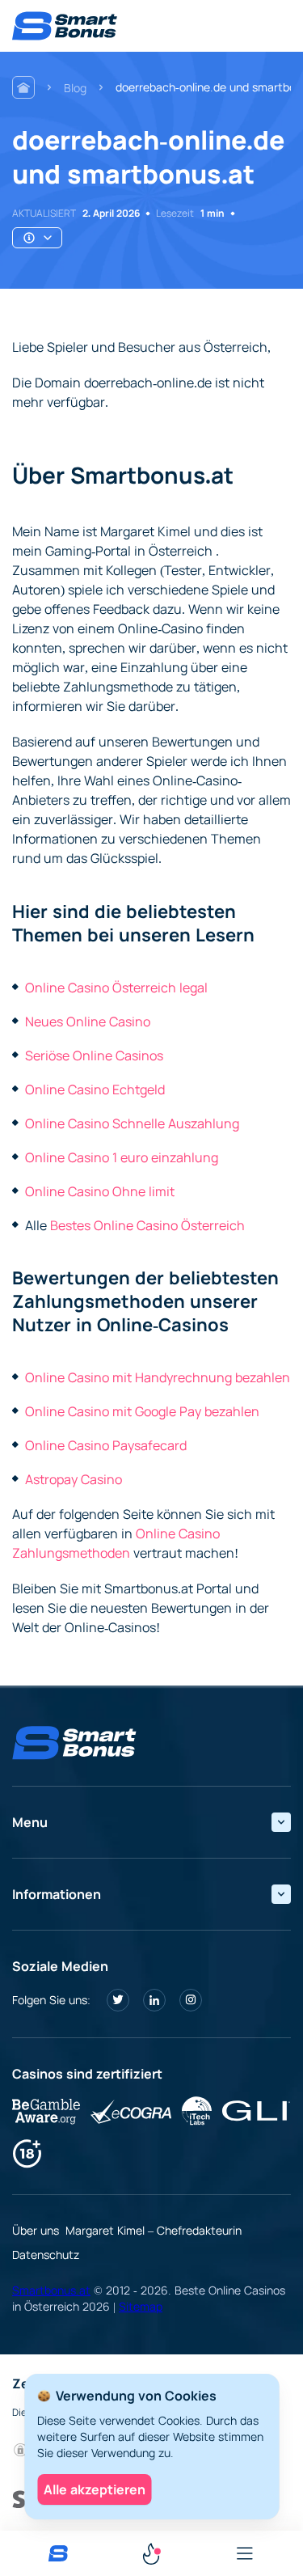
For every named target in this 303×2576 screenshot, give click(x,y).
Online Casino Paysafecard (106, 1445)
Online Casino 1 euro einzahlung (122, 1157)
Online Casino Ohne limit (100, 1191)
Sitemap (141, 2306)
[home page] (65, 26)
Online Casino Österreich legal (116, 988)
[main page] (58, 2553)
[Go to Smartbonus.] (23, 87)
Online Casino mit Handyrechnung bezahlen (158, 1377)
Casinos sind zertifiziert (87, 2074)
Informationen (57, 1894)
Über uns (36, 2230)
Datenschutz (46, 2255)
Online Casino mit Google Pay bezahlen (142, 1411)
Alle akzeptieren (95, 2489)
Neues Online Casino (88, 1022)
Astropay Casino (74, 1479)
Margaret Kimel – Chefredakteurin (154, 2230)
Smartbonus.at (51, 2290)
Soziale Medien (60, 1966)
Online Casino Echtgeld (95, 1089)
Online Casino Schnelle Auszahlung (132, 1123)
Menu (30, 1822)
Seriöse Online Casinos (94, 1055)
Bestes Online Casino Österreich (147, 1225)
